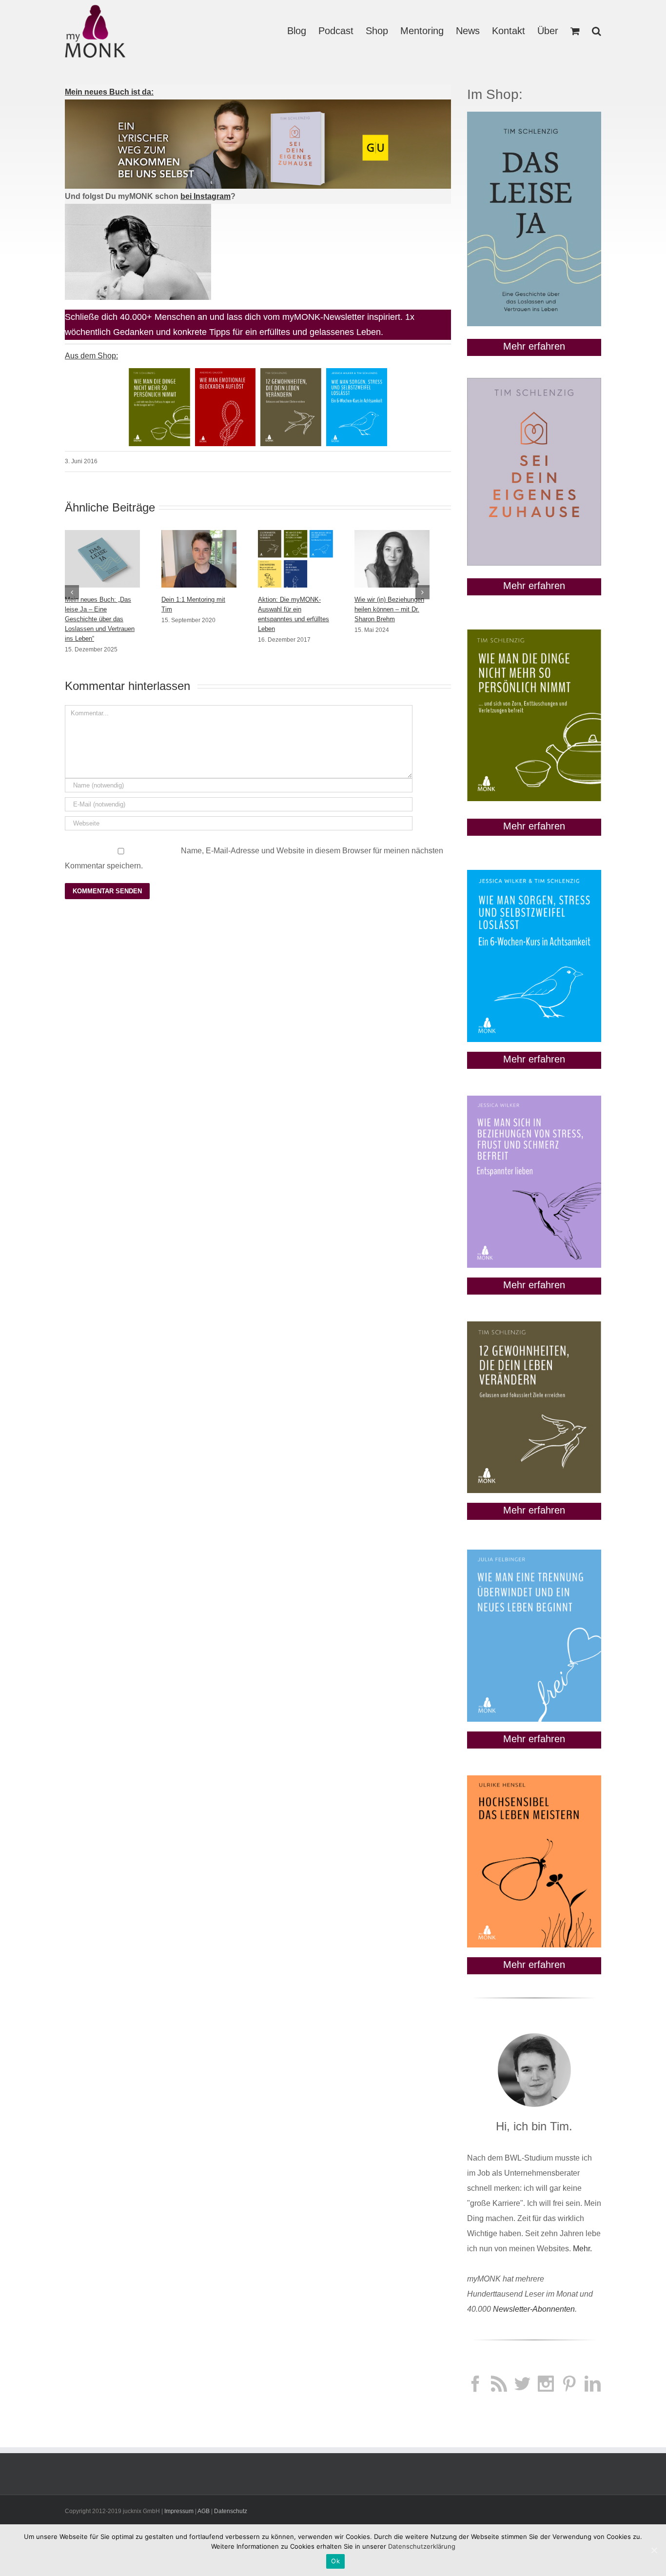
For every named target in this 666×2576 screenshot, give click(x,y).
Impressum (179, 2511)
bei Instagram (206, 196)
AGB (204, 2511)
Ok (335, 2561)
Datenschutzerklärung (422, 2546)
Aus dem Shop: (91, 356)
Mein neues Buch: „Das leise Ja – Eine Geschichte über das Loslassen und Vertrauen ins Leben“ (100, 619)
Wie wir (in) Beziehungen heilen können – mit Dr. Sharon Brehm (389, 609)
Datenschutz (231, 2511)
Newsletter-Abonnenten (534, 2309)
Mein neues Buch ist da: (109, 92)
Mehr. (582, 2249)
